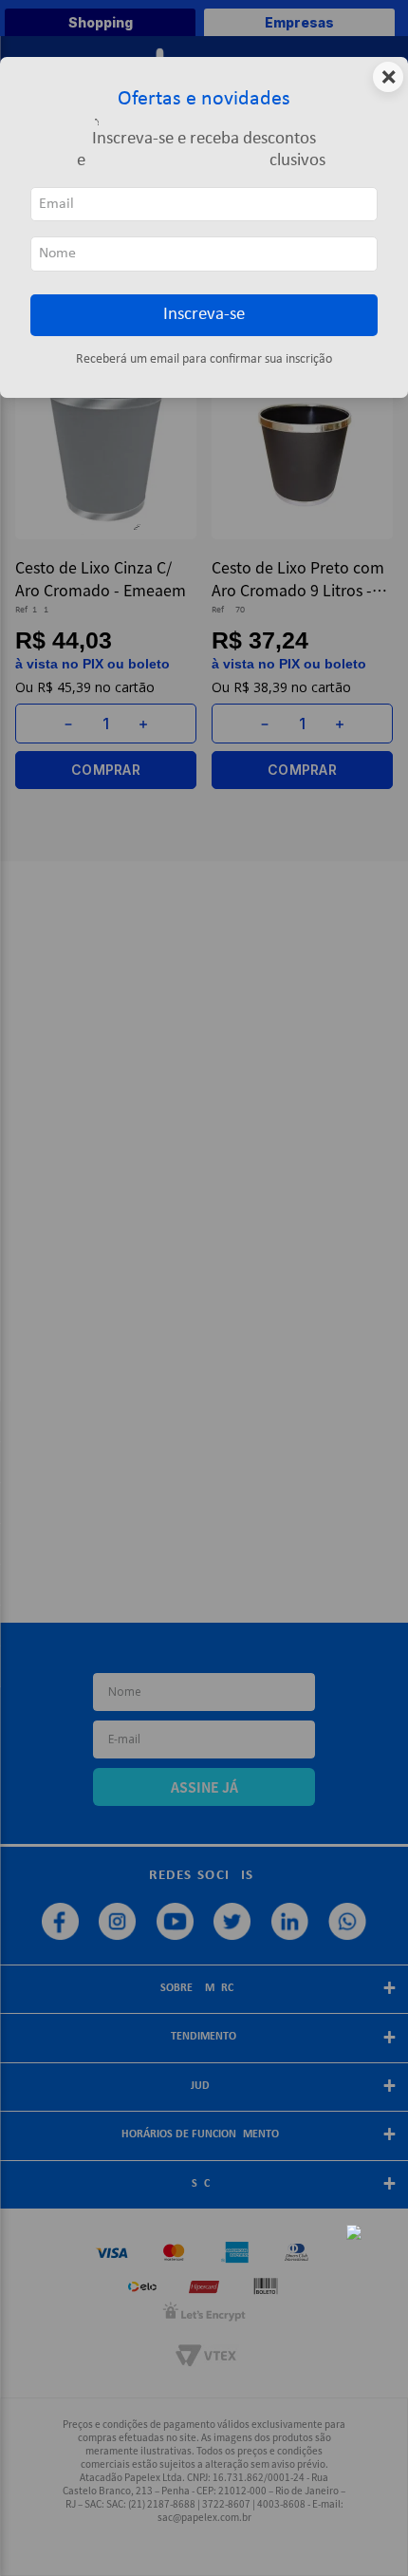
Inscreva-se (204, 315)
